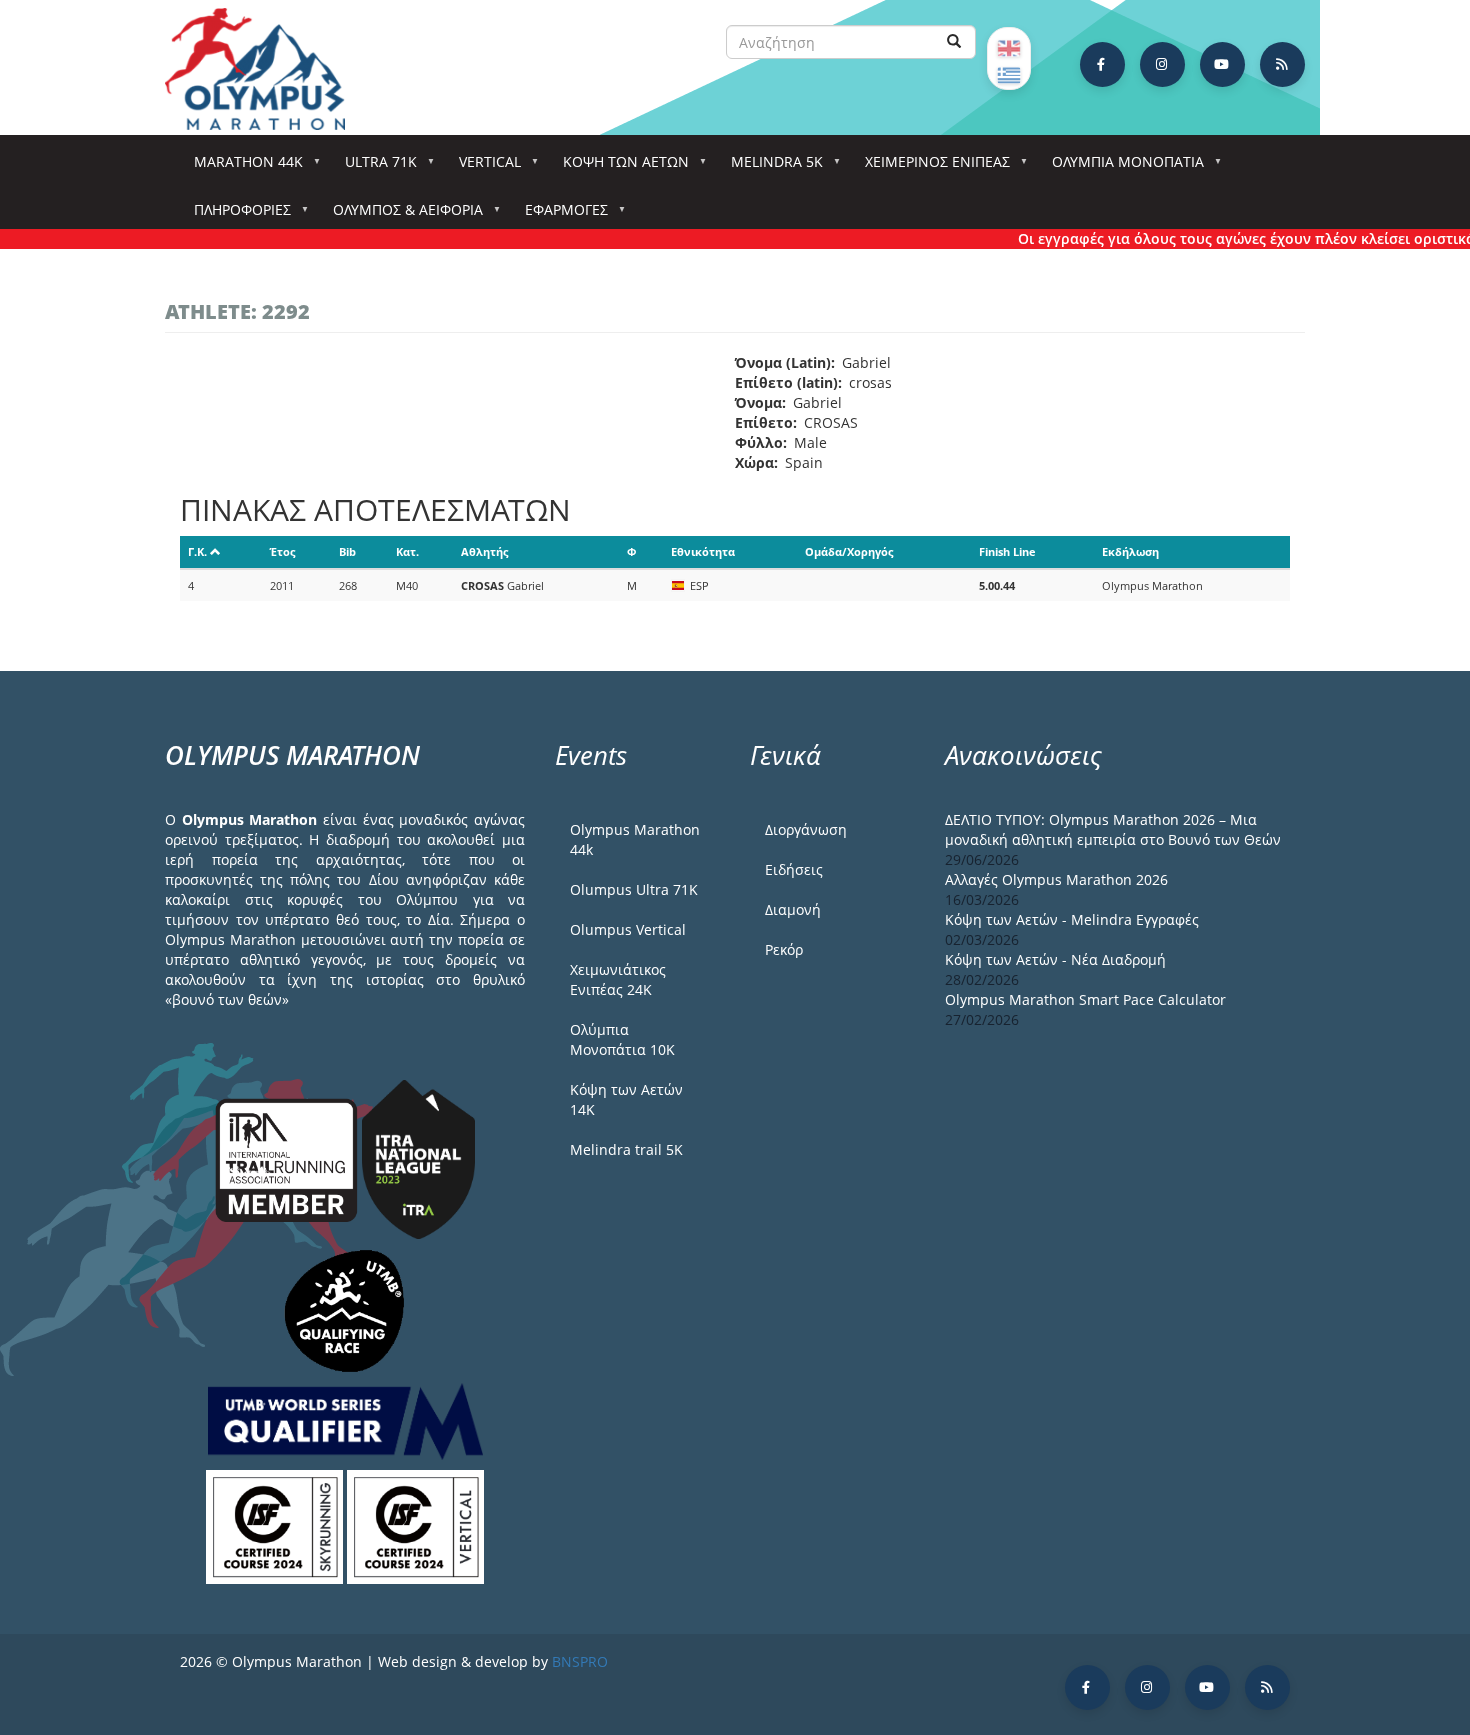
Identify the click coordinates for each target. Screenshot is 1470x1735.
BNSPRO (580, 1661)
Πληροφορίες (235, 215)
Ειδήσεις (794, 869)
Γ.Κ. (197, 551)
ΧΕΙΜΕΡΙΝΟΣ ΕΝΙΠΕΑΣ (930, 167)
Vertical (483, 167)
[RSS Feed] (1282, 64)
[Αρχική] (265, 69)
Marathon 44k (241, 167)
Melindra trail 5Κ (626, 1149)
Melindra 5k (770, 167)
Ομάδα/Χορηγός (849, 551)
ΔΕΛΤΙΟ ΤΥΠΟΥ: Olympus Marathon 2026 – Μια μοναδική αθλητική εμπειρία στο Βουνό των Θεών (1113, 829)
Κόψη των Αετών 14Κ (626, 1099)
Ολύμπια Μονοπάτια (1121, 167)
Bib (347, 551)
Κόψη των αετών (619, 167)
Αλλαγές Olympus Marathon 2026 (1056, 879)
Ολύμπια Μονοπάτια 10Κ (622, 1039)
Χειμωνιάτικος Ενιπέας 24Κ (618, 979)
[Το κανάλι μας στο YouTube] (1222, 64)
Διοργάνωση (806, 829)
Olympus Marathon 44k (635, 839)
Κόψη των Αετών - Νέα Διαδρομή (1055, 959)
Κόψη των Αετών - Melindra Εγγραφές (1072, 919)
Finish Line (1007, 551)
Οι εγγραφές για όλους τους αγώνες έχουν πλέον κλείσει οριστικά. (1224, 238)
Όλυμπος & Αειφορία (401, 215)
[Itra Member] (288, 1157)
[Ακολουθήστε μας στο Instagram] (1162, 64)
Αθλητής (484, 551)
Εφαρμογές (559, 215)
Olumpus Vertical (628, 929)
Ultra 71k (374, 167)
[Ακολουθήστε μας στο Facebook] (1102, 64)
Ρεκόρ (784, 949)
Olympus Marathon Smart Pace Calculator (1085, 999)
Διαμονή (793, 909)
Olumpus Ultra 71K (634, 889)
